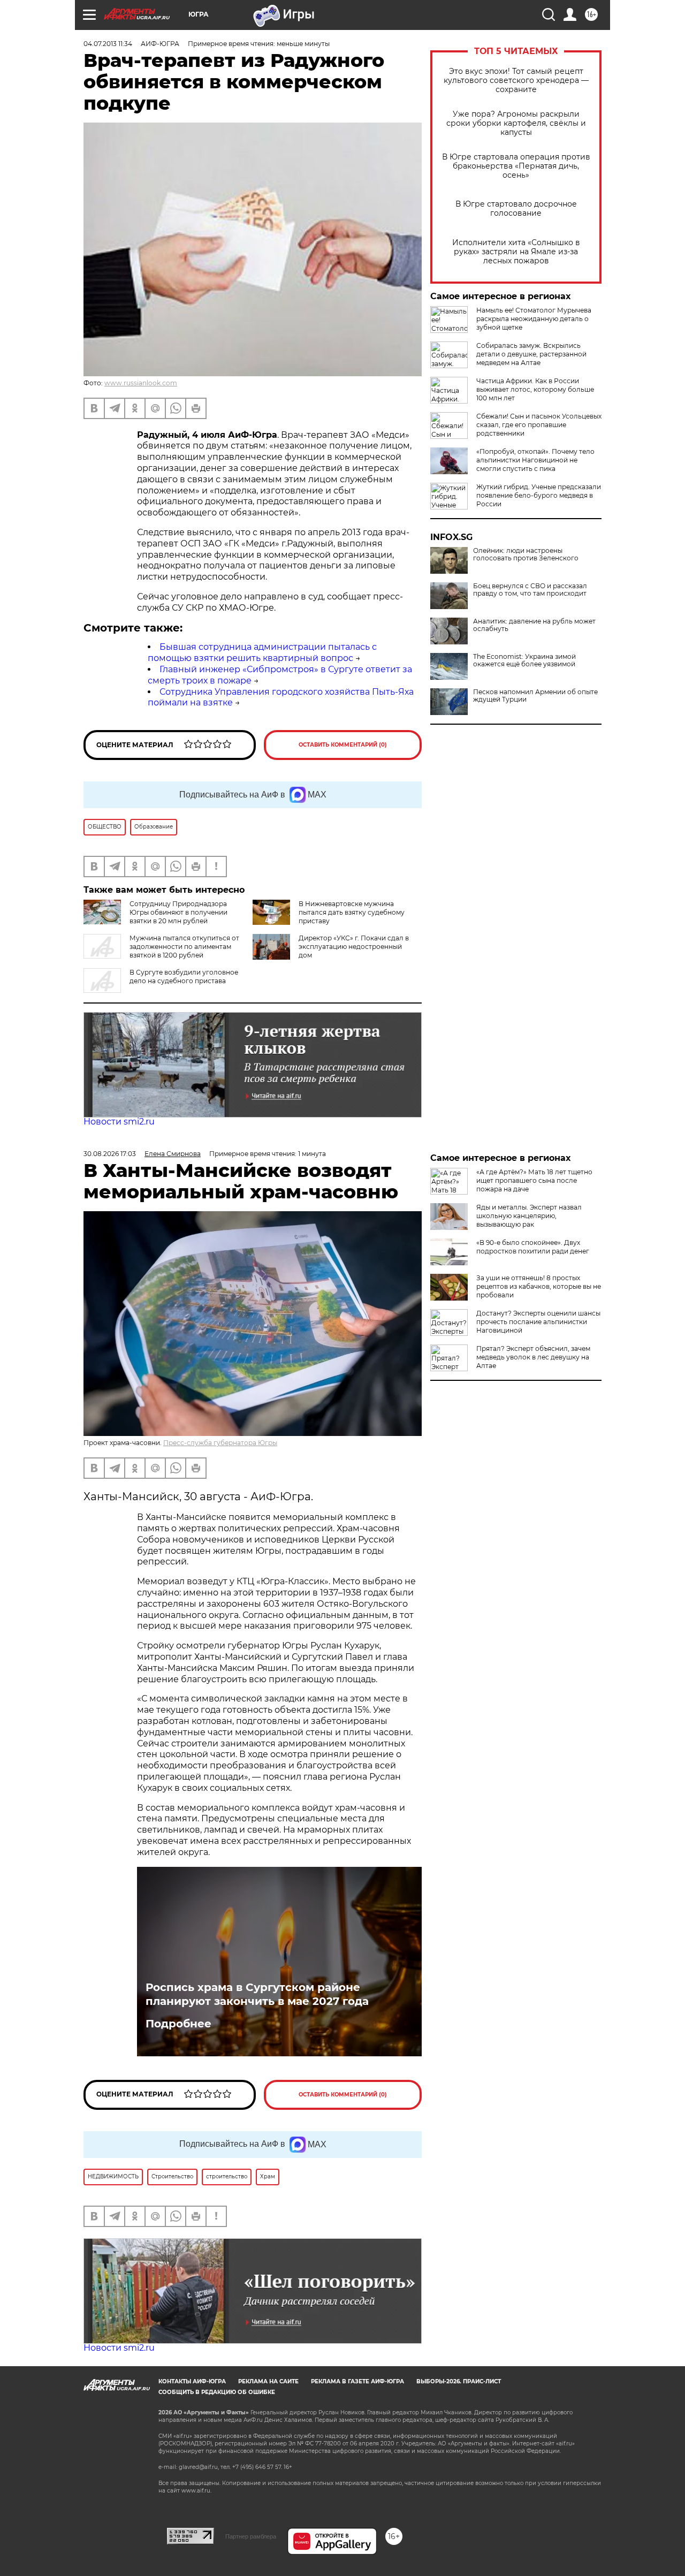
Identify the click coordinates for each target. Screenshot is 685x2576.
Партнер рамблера (251, 2536)
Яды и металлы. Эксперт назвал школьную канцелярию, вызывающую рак (529, 1216)
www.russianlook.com (141, 383)
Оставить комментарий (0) (343, 745)
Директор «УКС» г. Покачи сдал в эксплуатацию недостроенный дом (354, 947)
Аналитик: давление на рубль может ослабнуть (534, 625)
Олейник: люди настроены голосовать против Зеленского (526, 554)
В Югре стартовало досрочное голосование (516, 209)
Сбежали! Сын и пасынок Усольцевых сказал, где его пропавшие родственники (539, 425)
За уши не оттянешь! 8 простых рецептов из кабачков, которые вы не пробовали (539, 1286)
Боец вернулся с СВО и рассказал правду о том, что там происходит (530, 590)
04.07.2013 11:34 (108, 44)
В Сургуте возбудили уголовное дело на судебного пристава (184, 977)
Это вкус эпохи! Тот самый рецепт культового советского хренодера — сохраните (516, 81)
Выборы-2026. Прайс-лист (459, 2381)
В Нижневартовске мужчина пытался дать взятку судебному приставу (352, 912)
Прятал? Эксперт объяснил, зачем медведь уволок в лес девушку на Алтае (533, 1357)
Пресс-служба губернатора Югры (220, 1443)
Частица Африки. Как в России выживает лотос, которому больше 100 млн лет (535, 389)
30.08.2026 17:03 (110, 1154)
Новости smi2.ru (119, 1122)
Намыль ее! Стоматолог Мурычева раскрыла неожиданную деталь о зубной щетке (534, 319)
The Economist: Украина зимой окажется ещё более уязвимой (524, 660)
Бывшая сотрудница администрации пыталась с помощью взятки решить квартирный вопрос (262, 652)
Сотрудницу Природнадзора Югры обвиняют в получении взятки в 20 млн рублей (178, 912)
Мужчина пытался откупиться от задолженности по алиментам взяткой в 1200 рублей (184, 947)
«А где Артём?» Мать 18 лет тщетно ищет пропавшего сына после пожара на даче (534, 1180)
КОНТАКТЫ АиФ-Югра (192, 2381)
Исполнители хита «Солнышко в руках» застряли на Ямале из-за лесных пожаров (516, 252)
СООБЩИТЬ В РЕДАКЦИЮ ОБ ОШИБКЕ (217, 2392)
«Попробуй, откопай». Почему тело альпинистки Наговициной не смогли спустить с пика (535, 460)
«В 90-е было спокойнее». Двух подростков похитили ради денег (533, 1247)
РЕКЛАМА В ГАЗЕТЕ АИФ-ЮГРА (357, 2381)
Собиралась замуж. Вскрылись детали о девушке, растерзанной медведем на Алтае (531, 354)
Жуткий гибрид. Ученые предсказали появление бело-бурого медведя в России (539, 495)
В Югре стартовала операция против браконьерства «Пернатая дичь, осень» (516, 166)
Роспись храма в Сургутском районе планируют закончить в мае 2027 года (257, 1994)
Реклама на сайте (268, 2381)
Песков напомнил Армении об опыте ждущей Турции (535, 696)
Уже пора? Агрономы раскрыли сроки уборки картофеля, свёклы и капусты (516, 123)
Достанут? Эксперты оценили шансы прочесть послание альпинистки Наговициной (538, 1322)
